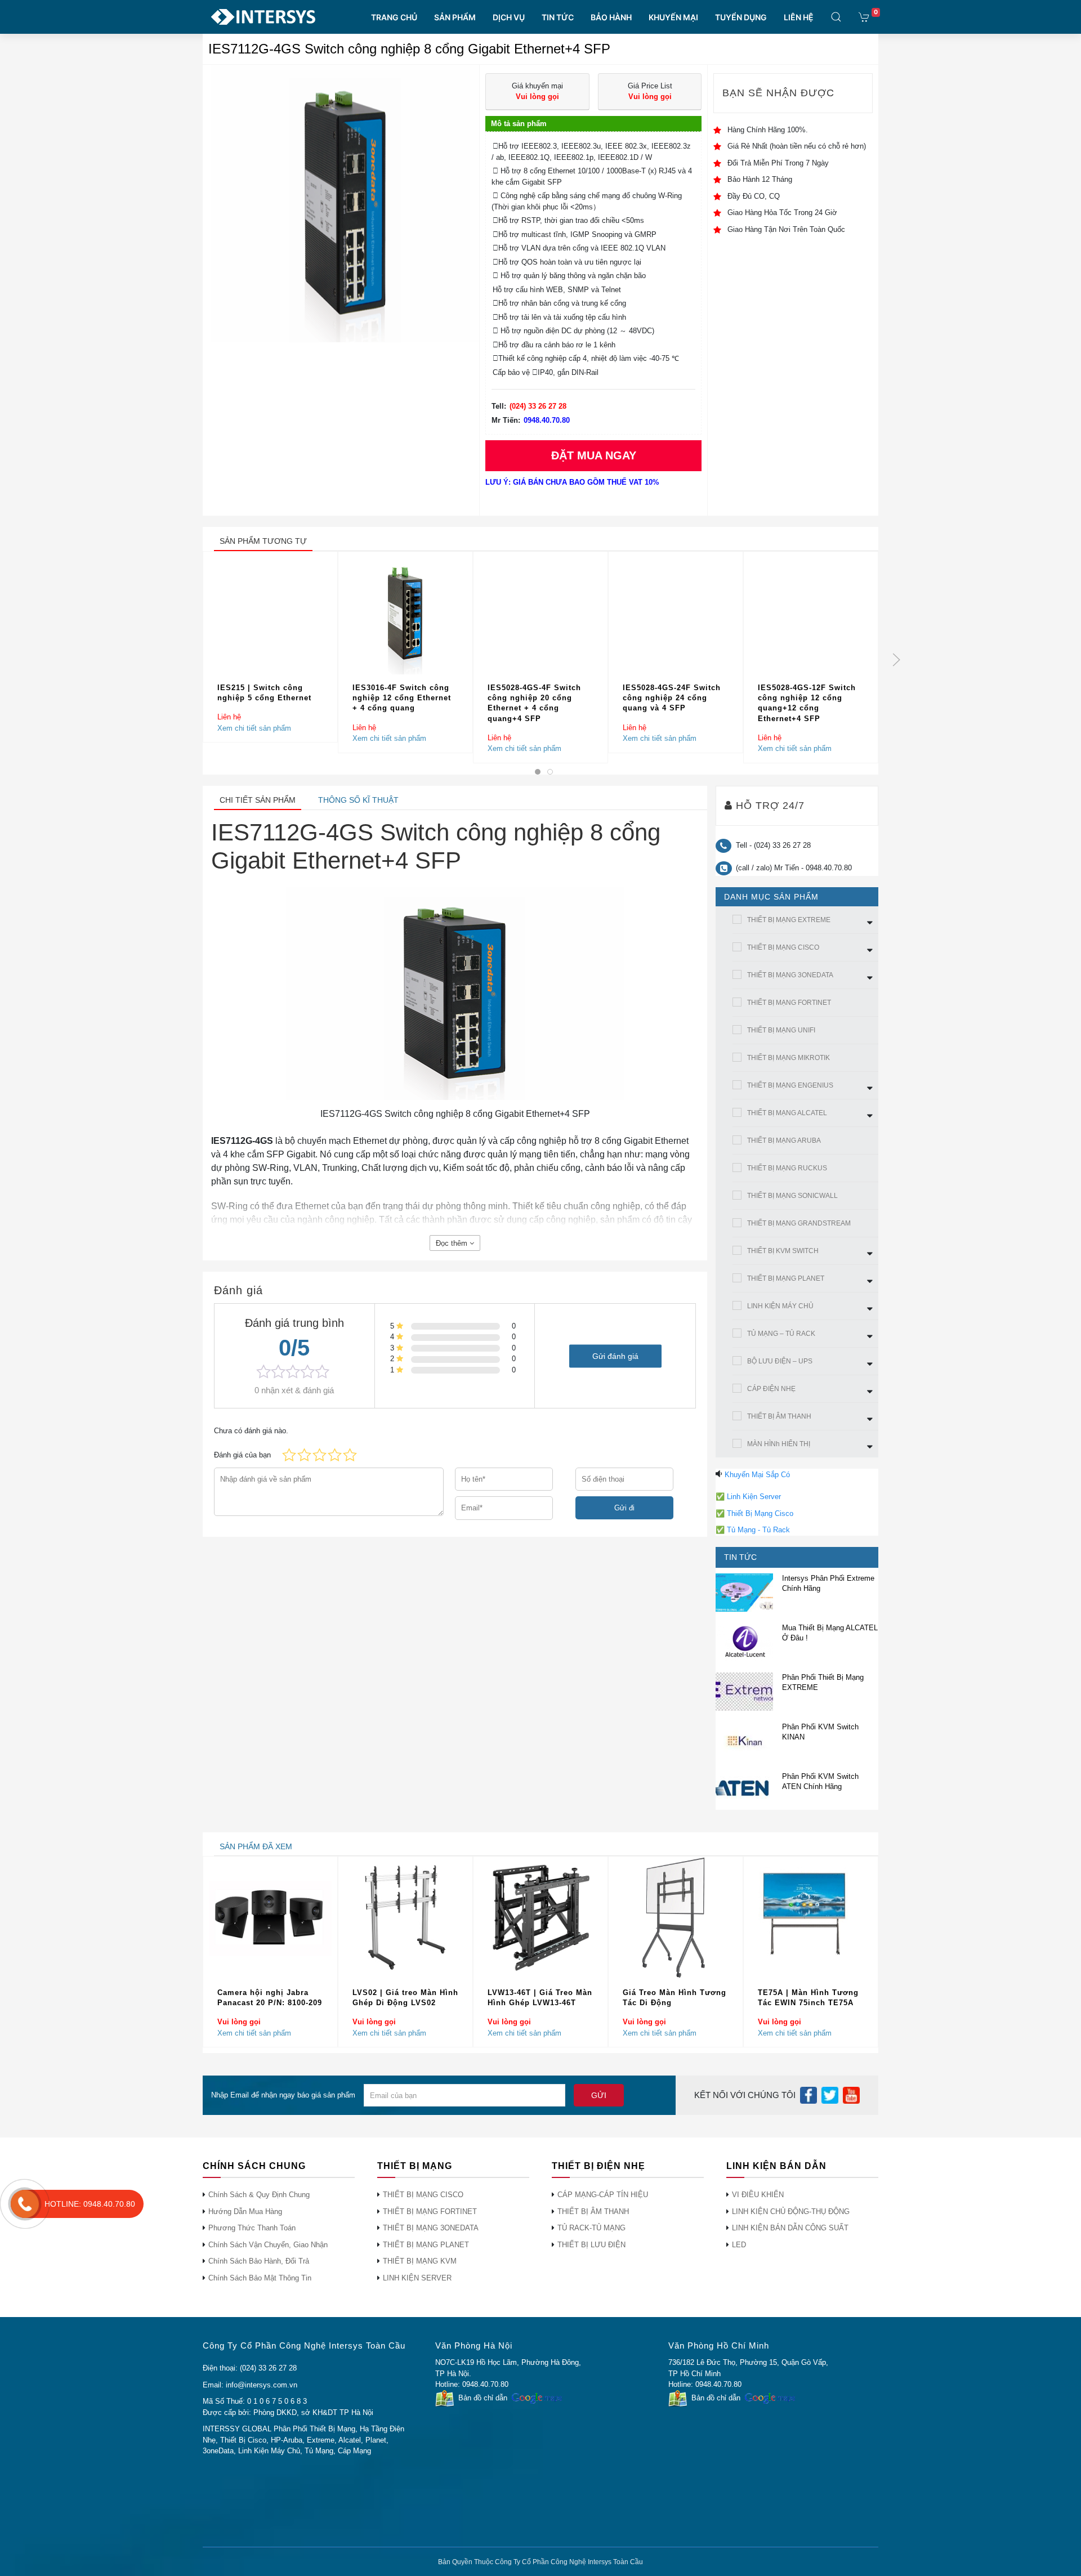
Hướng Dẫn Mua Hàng (245, 2211)
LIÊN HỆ (799, 17)
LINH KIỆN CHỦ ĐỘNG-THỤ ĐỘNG (791, 2211)
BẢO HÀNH (611, 17)
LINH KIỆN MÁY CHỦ (780, 1306)
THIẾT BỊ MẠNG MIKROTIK (789, 1058)
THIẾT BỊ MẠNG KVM (420, 2261)
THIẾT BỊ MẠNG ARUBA (784, 1141)
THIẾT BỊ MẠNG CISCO (783, 947)
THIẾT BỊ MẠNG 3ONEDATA (790, 975)
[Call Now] (25, 2204)
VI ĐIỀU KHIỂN (758, 2195)
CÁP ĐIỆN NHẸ (771, 1389)
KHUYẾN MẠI (673, 17)
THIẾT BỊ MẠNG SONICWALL (792, 1196)
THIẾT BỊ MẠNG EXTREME (789, 920)
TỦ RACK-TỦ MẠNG (591, 2228)
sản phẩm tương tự (263, 541)
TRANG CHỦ (394, 17)
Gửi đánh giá (615, 1356)
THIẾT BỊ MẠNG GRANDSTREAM (799, 1223)
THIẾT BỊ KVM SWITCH (783, 1251)
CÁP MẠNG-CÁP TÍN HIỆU (603, 2195)
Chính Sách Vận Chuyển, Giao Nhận (268, 2245)
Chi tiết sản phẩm (258, 800)
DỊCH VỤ (509, 17)
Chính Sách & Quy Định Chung (259, 2195)
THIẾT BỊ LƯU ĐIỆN (591, 2245)
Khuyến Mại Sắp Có (757, 1475)
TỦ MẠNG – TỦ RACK (781, 1334)
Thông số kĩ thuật (358, 800)
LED (739, 2245)
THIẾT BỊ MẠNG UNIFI (781, 1030)
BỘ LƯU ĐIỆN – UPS (780, 1361)
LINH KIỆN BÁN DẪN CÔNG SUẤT (790, 2228)
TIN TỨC (558, 17)
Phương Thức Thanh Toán (252, 2228)
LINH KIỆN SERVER (417, 2278)
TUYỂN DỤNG (741, 17)
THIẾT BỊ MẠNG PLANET (786, 1278)
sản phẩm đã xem (256, 1846)
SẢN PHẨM (455, 17)
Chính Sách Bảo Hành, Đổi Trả (259, 2261)
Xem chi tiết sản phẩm (254, 728)
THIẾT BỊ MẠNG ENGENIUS (790, 1085)
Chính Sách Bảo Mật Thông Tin (260, 2278)
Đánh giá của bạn (242, 1455)
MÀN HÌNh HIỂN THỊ (779, 1444)
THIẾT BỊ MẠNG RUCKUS (787, 1168)
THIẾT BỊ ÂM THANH (779, 1416)
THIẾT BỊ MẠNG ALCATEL (787, 1113)
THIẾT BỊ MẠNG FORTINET (789, 1003)
